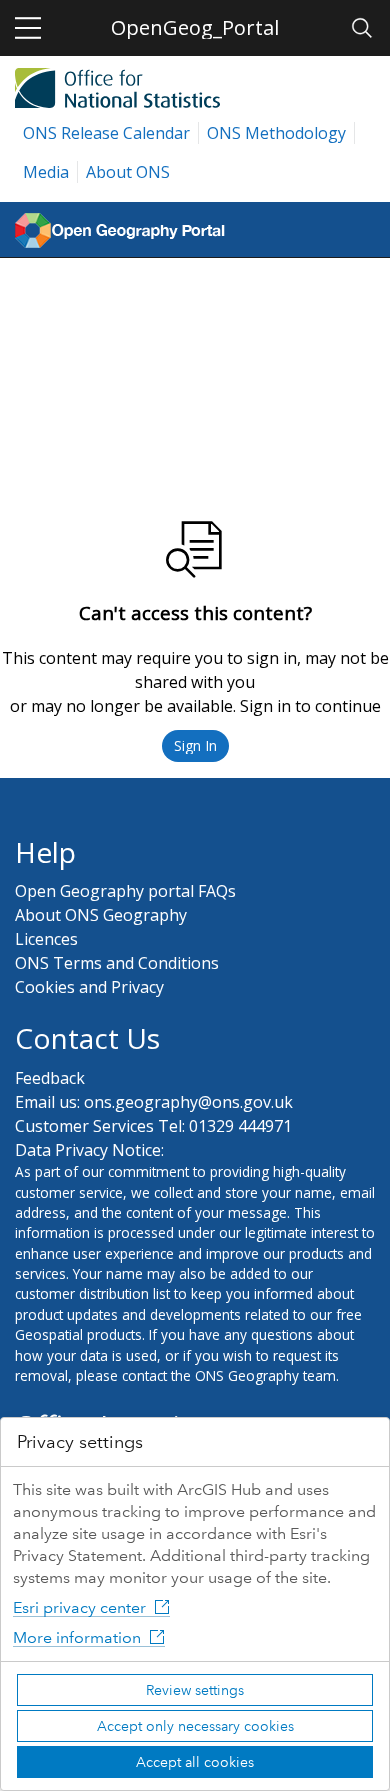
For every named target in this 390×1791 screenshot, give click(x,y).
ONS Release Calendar (106, 133)
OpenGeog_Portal (195, 27)
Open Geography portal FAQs (125, 891)
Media (46, 172)
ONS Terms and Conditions (117, 963)
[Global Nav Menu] (28, 28)
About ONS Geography (101, 915)
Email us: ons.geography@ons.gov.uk (154, 1102)
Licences (46, 939)
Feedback (50, 1078)
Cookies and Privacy (89, 987)
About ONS (128, 172)
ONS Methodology (276, 133)
